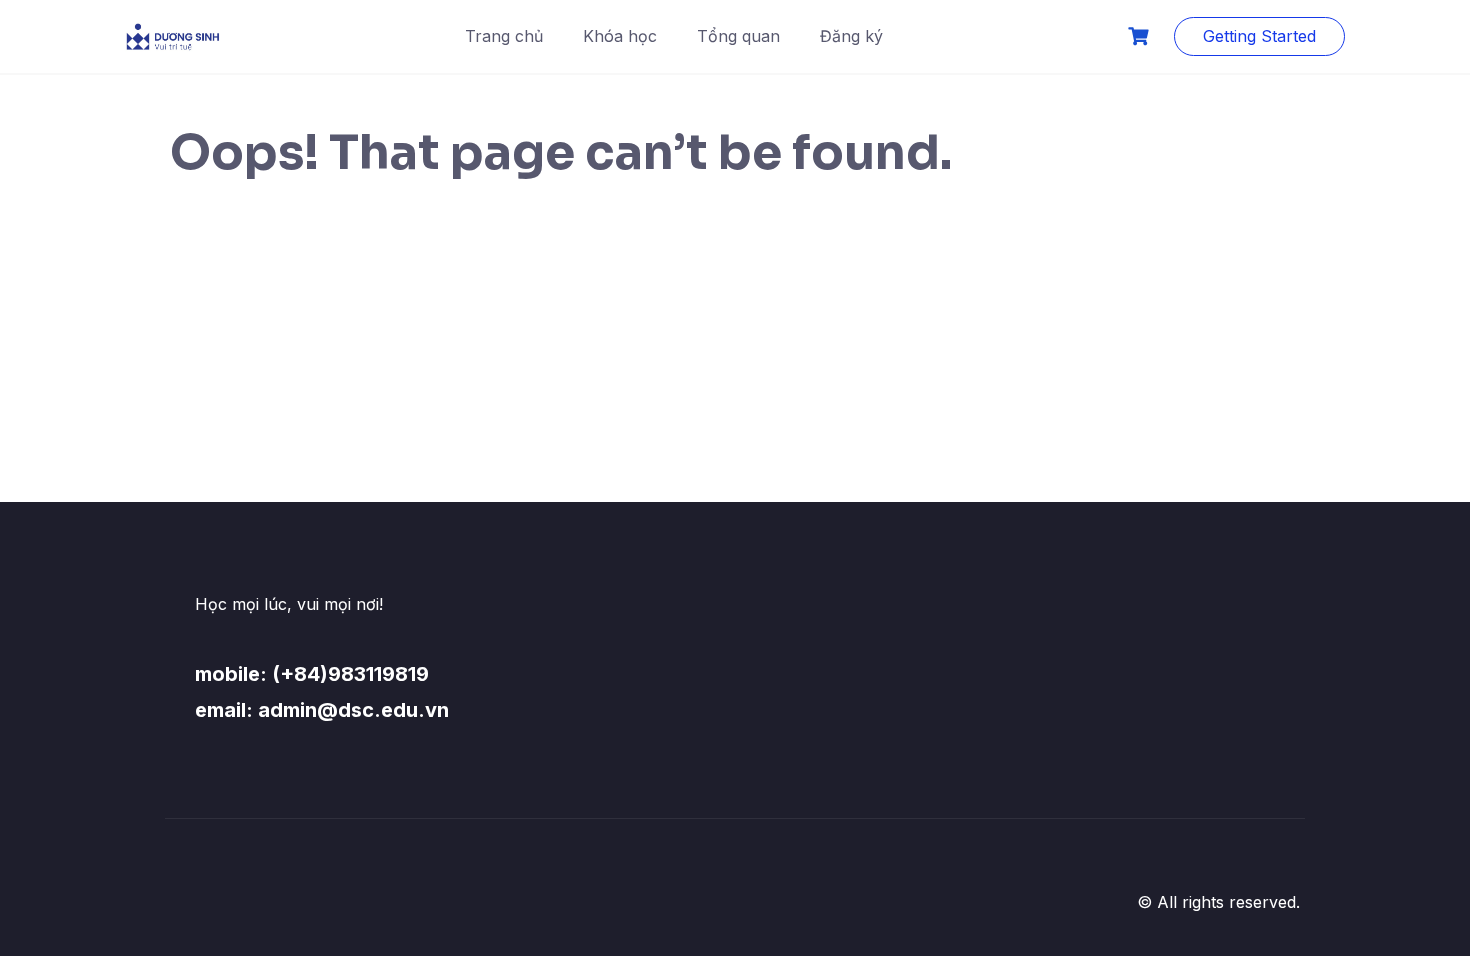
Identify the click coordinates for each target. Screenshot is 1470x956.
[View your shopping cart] (1141, 36)
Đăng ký (851, 36)
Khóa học (620, 36)
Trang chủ (504, 36)
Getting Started (1259, 36)
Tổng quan (738, 36)
